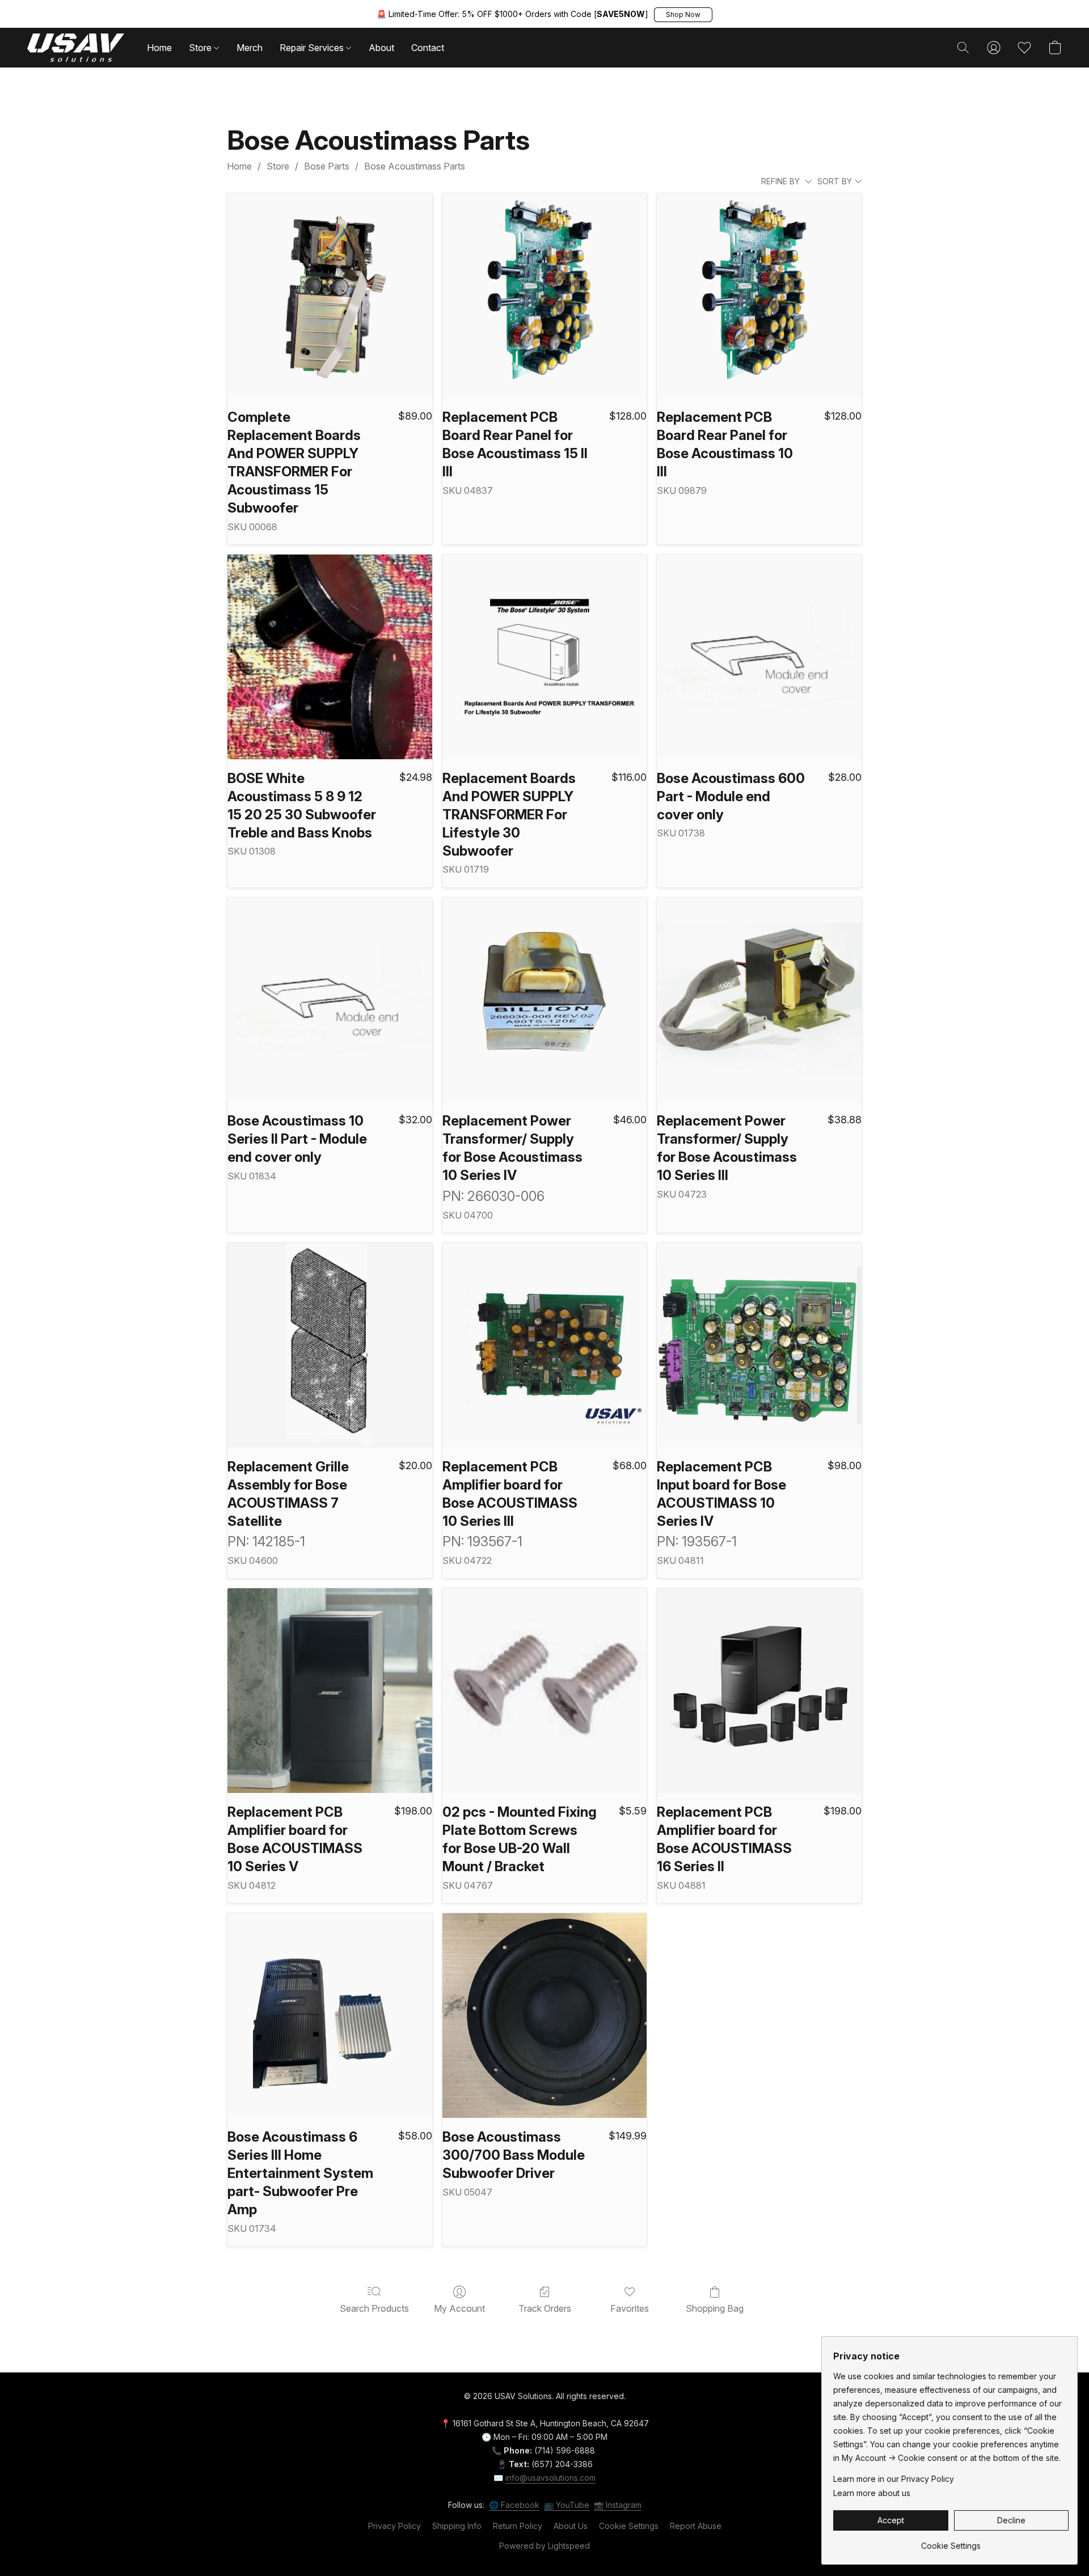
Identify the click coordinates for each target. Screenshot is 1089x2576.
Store (201, 48)
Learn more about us (872, 2493)
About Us (571, 2526)
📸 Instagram (618, 2505)
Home (159, 48)
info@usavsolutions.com (550, 2478)
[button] (683, 15)
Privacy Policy (394, 2526)
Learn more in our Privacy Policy (894, 2479)
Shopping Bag (715, 2308)
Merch (250, 48)
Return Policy (518, 2526)
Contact (428, 48)
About (381, 48)
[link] (951, 2542)
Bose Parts (327, 166)
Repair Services (313, 48)
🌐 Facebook (514, 2505)
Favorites (630, 2308)
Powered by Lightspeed (544, 2546)
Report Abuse (696, 2526)
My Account (459, 2308)
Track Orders (545, 2308)
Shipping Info (457, 2526)
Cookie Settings (629, 2526)
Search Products (374, 2308)
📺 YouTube (567, 2505)
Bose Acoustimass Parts (415, 166)
